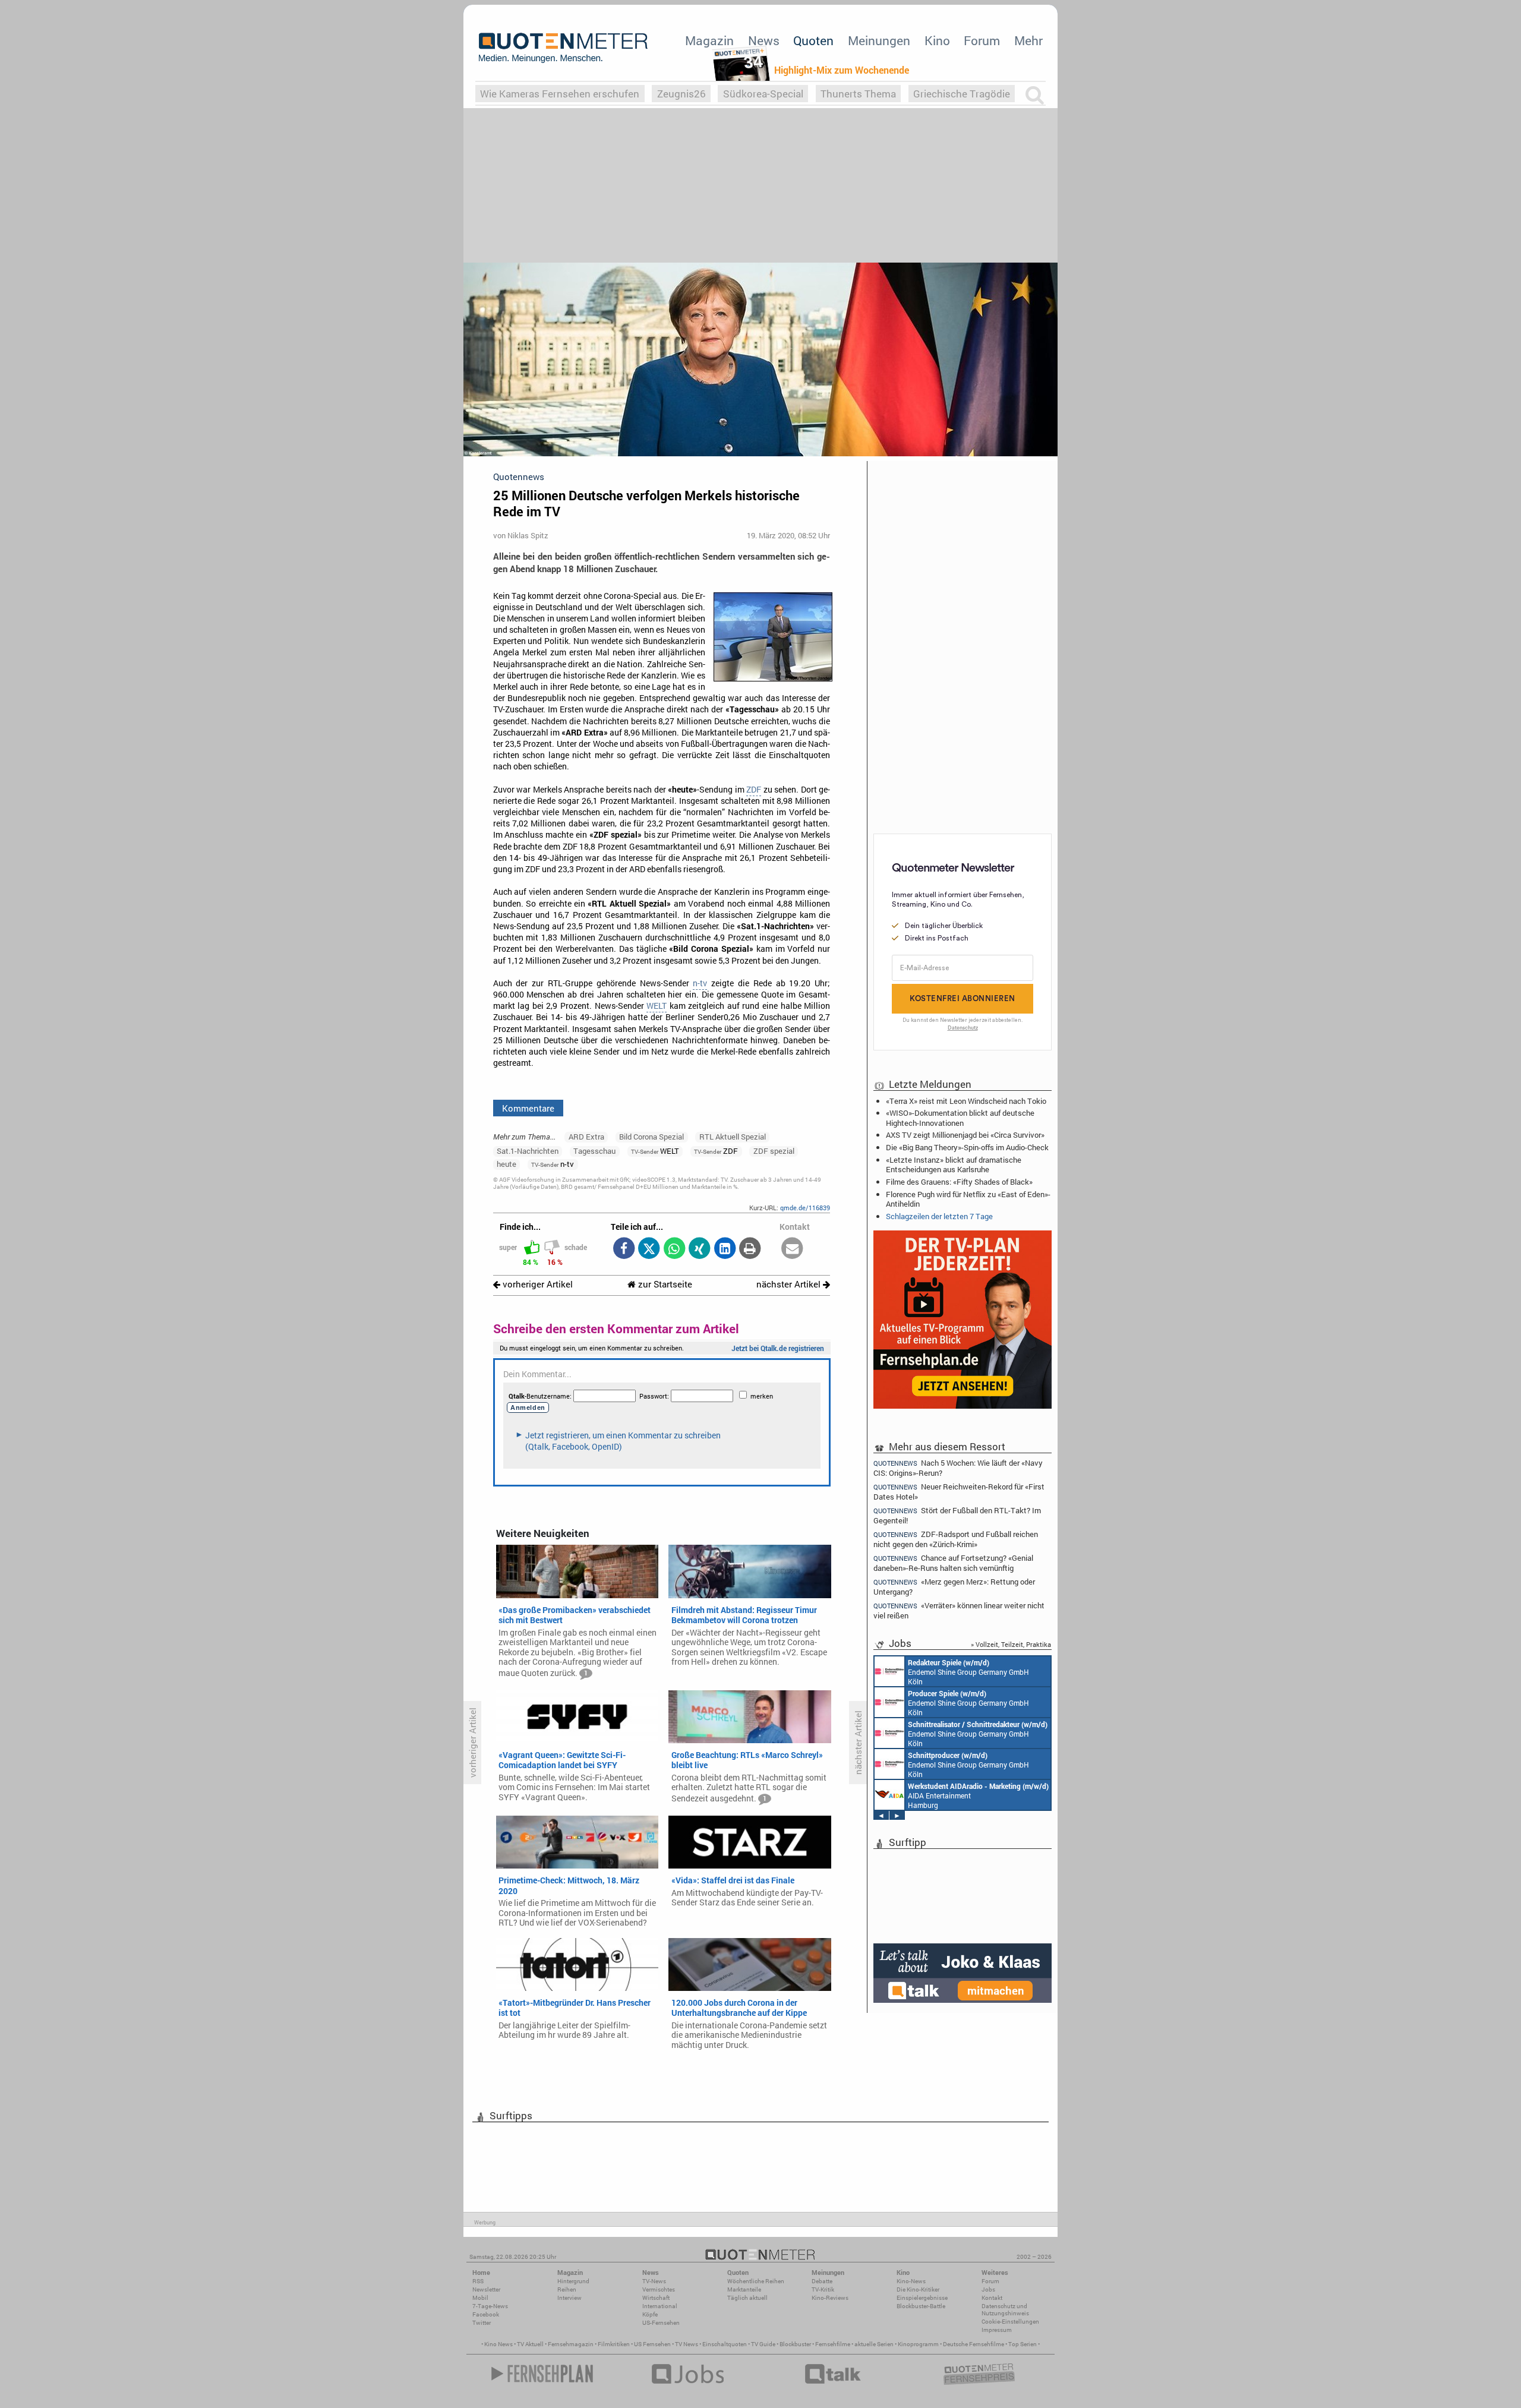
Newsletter (486, 2289)
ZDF (754, 790)
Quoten (813, 40)
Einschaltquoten (725, 2344)
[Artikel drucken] (750, 1249)
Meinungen (879, 40)
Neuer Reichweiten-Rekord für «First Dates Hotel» (959, 1492)
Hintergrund (573, 2281)
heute (507, 1164)
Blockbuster (795, 2344)
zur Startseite (664, 1284)
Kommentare (528, 1108)
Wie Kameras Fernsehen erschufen (560, 94)
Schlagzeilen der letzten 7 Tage (939, 1216)
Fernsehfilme (833, 2344)
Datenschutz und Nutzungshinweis (1005, 2310)
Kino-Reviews (830, 2298)
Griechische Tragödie (962, 94)
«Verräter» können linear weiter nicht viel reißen (959, 1610)
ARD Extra (586, 1137)
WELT (657, 1006)
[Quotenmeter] (563, 48)
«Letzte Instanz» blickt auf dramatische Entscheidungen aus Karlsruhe (954, 1164)
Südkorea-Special (763, 94)
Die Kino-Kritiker (918, 2289)
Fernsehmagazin (571, 2344)
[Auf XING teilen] (700, 1249)
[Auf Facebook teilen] (624, 1249)
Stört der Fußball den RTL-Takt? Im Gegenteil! (957, 1515)
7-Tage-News (490, 2306)
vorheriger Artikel (537, 1284)
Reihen (567, 2289)
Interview (569, 2298)
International (660, 2306)
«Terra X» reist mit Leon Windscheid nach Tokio (966, 1101)
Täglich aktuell (747, 2298)
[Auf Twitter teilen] (649, 1249)
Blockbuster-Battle (921, 2306)
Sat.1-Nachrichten (528, 1151)
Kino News (498, 2344)
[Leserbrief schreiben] (792, 1249)
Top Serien (1023, 2344)
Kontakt (992, 2298)
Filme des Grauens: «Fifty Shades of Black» (959, 1182)
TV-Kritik (823, 2289)
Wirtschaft (656, 2298)
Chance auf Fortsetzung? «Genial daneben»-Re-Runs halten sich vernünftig (953, 1563)
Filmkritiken (614, 2344)
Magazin (709, 40)
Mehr (1028, 40)
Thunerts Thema (858, 94)
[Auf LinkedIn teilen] (725, 1249)
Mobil (480, 2298)
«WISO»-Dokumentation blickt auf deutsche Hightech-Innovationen (960, 1118)
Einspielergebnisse (922, 2298)
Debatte (822, 2281)
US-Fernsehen (661, 2323)
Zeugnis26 (681, 94)
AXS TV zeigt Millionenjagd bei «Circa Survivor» (965, 1135)
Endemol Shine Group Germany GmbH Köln (968, 1672)
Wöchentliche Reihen (756, 2281)
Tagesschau (594, 1151)
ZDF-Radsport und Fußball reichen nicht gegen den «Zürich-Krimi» (956, 1539)
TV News (687, 2344)
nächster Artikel (790, 1284)
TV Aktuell (530, 2344)
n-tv (700, 983)
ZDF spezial (774, 1151)
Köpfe (650, 2314)
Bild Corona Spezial (651, 1137)
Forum (982, 40)
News (764, 40)
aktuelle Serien (874, 2344)
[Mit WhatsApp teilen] (674, 1249)
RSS (478, 2281)
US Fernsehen (652, 2344)
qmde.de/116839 (805, 1208)
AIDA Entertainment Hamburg (978, 1795)
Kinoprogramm (918, 2344)
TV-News (654, 2281)
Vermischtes (659, 2289)
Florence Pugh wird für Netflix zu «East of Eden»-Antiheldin (968, 1199)
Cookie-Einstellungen (1010, 2322)
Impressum (997, 2330)
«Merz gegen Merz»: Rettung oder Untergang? (954, 1587)
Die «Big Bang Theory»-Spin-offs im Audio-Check (967, 1147)
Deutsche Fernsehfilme (973, 2344)
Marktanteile (744, 2289)
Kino (937, 40)
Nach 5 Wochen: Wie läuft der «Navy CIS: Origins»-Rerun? (958, 1467)
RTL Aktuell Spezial (733, 1137)
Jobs (988, 2289)
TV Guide (763, 2344)
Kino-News (911, 2281)
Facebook (486, 2314)
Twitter (482, 2323)
